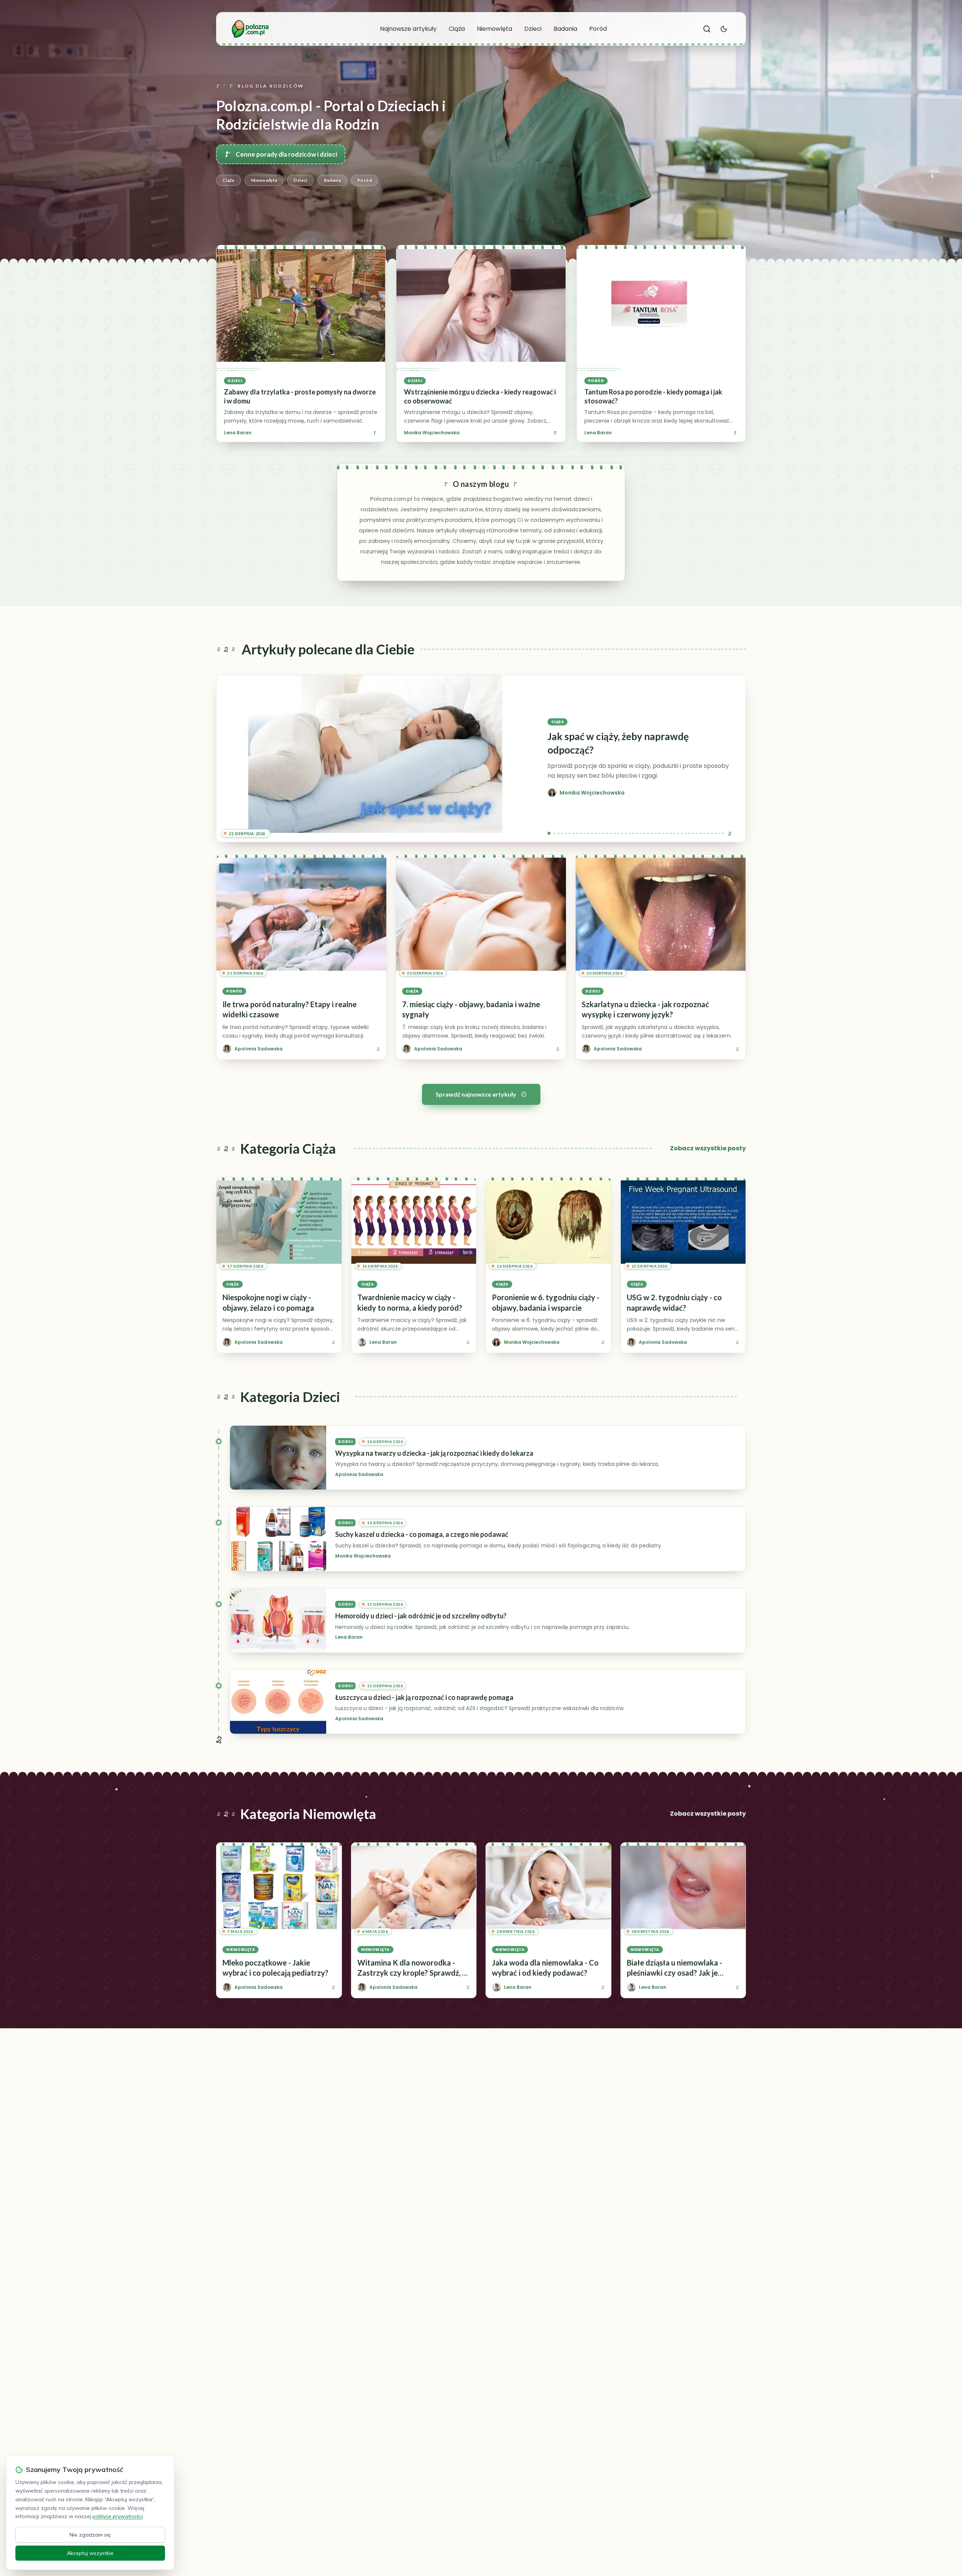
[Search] (707, 29)
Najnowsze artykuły (408, 29)
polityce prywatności (118, 2516)
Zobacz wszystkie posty (708, 1148)
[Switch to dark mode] (724, 29)
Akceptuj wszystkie (90, 2553)
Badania (565, 29)
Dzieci (533, 29)
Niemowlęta (495, 29)
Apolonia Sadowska (359, 1475)
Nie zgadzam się (90, 2535)
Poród (598, 29)
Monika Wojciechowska (432, 433)
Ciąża (457, 29)
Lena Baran (238, 433)
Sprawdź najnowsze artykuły (476, 1094)
